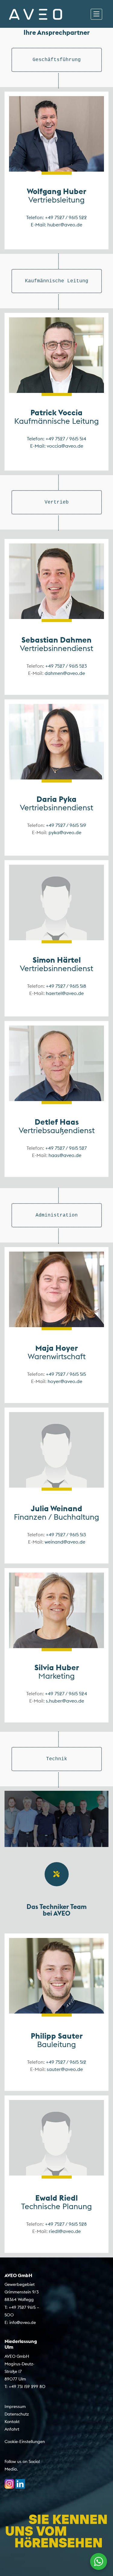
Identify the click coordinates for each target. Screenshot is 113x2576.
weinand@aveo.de (65, 1542)
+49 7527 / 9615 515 (66, 1374)
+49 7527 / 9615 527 (66, 1148)
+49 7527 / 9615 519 (66, 825)
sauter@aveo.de (65, 2069)
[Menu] (96, 14)
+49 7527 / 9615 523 (66, 666)
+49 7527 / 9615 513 (66, 1534)
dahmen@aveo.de (65, 673)
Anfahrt (12, 2429)
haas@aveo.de (65, 1155)
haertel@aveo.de (65, 993)
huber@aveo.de (65, 225)
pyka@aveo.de (65, 832)
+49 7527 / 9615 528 (66, 2224)
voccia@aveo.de (65, 446)
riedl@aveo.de (65, 2231)
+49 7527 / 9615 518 (66, 986)
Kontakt (12, 2422)
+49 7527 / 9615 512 (66, 2062)
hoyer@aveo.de (65, 1381)
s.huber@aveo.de (65, 1701)
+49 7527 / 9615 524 (66, 1693)
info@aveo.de (23, 2322)
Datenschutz (17, 2414)
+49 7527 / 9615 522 (66, 217)
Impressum (15, 2406)
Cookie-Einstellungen (25, 2442)
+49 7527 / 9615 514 (66, 439)
